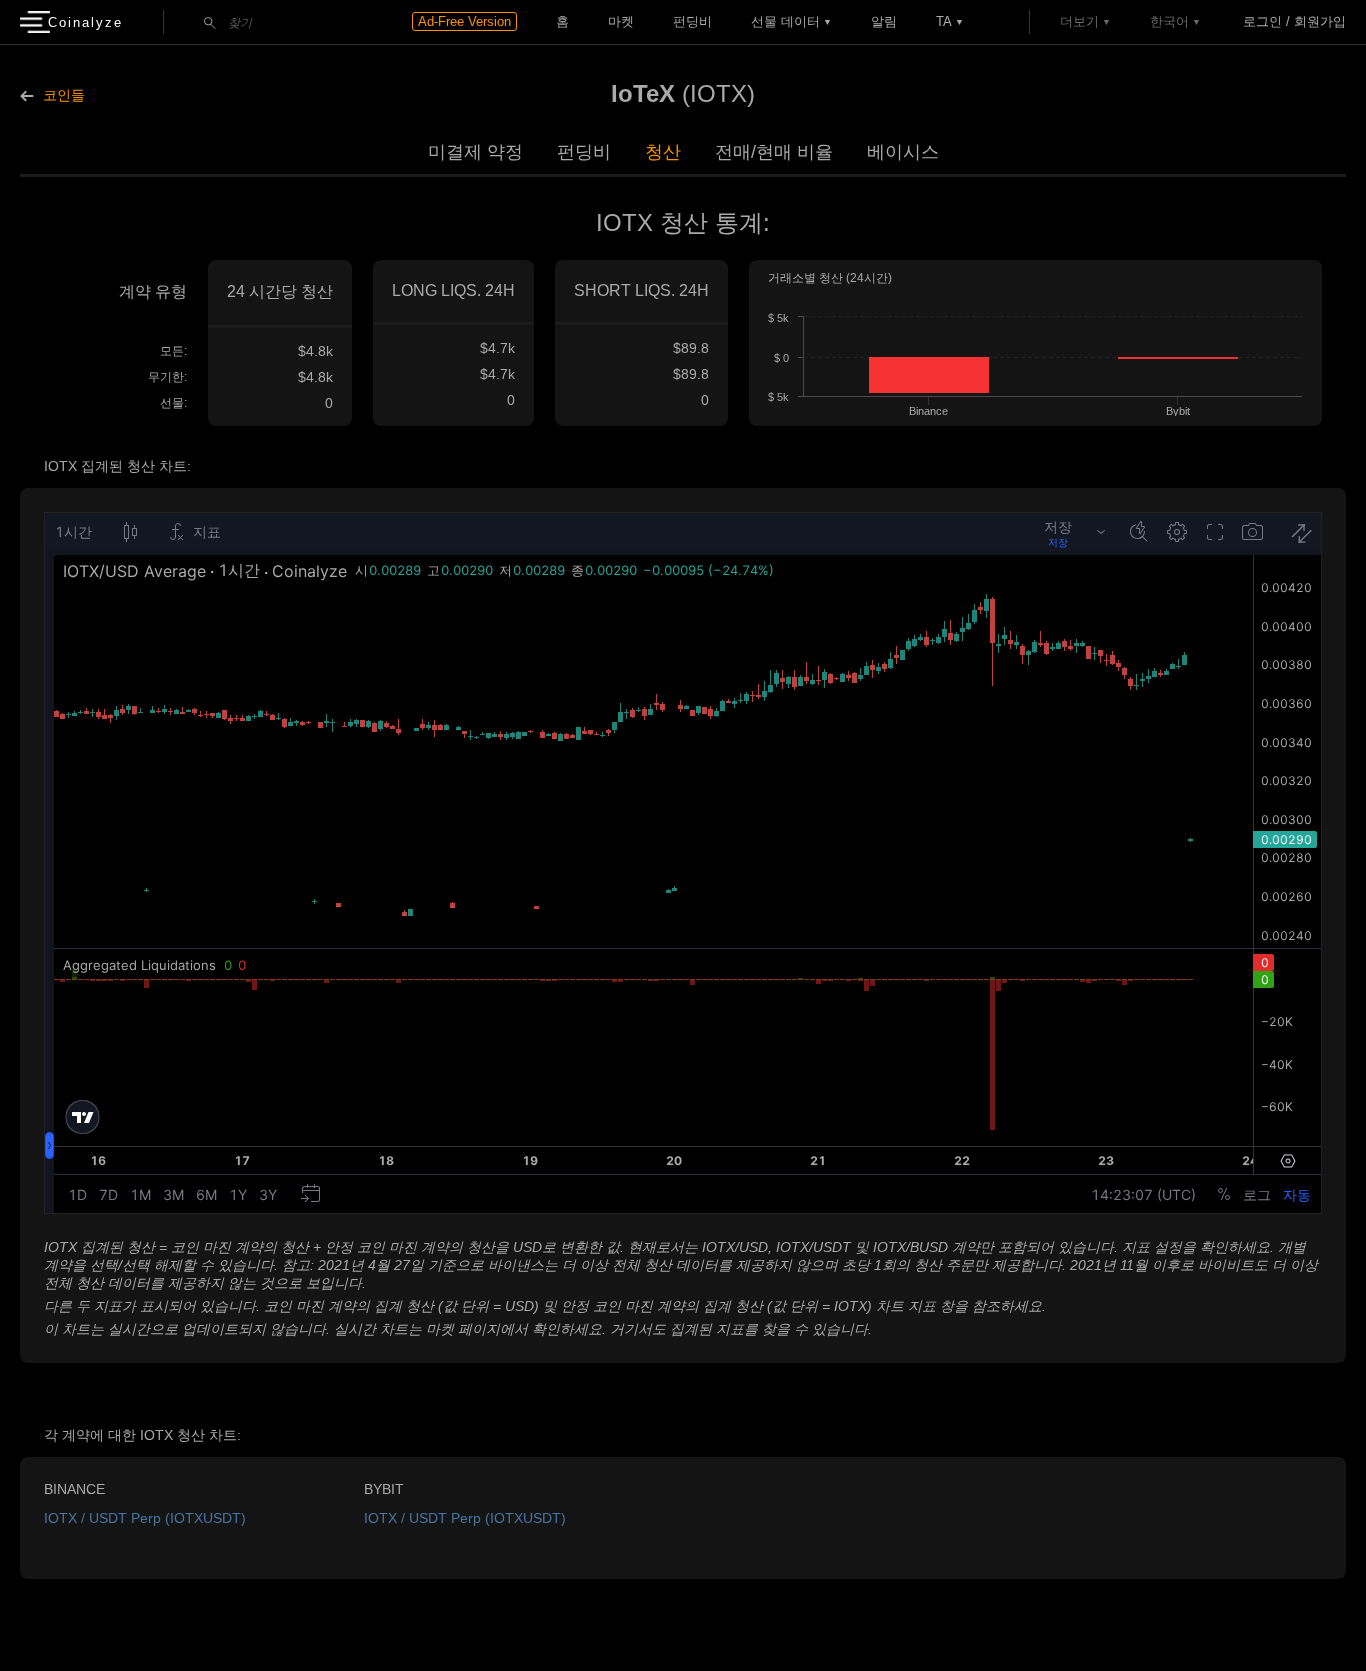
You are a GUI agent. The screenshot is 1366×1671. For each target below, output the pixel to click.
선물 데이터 (785, 21)
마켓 (621, 21)
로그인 (1262, 21)
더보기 (1079, 21)
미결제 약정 (475, 152)
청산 (663, 152)
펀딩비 (692, 21)
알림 (884, 21)
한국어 (1169, 21)
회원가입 (1320, 21)
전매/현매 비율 (774, 152)
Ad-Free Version (464, 21)
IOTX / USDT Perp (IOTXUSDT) (145, 1518)
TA (944, 21)
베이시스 (903, 152)
